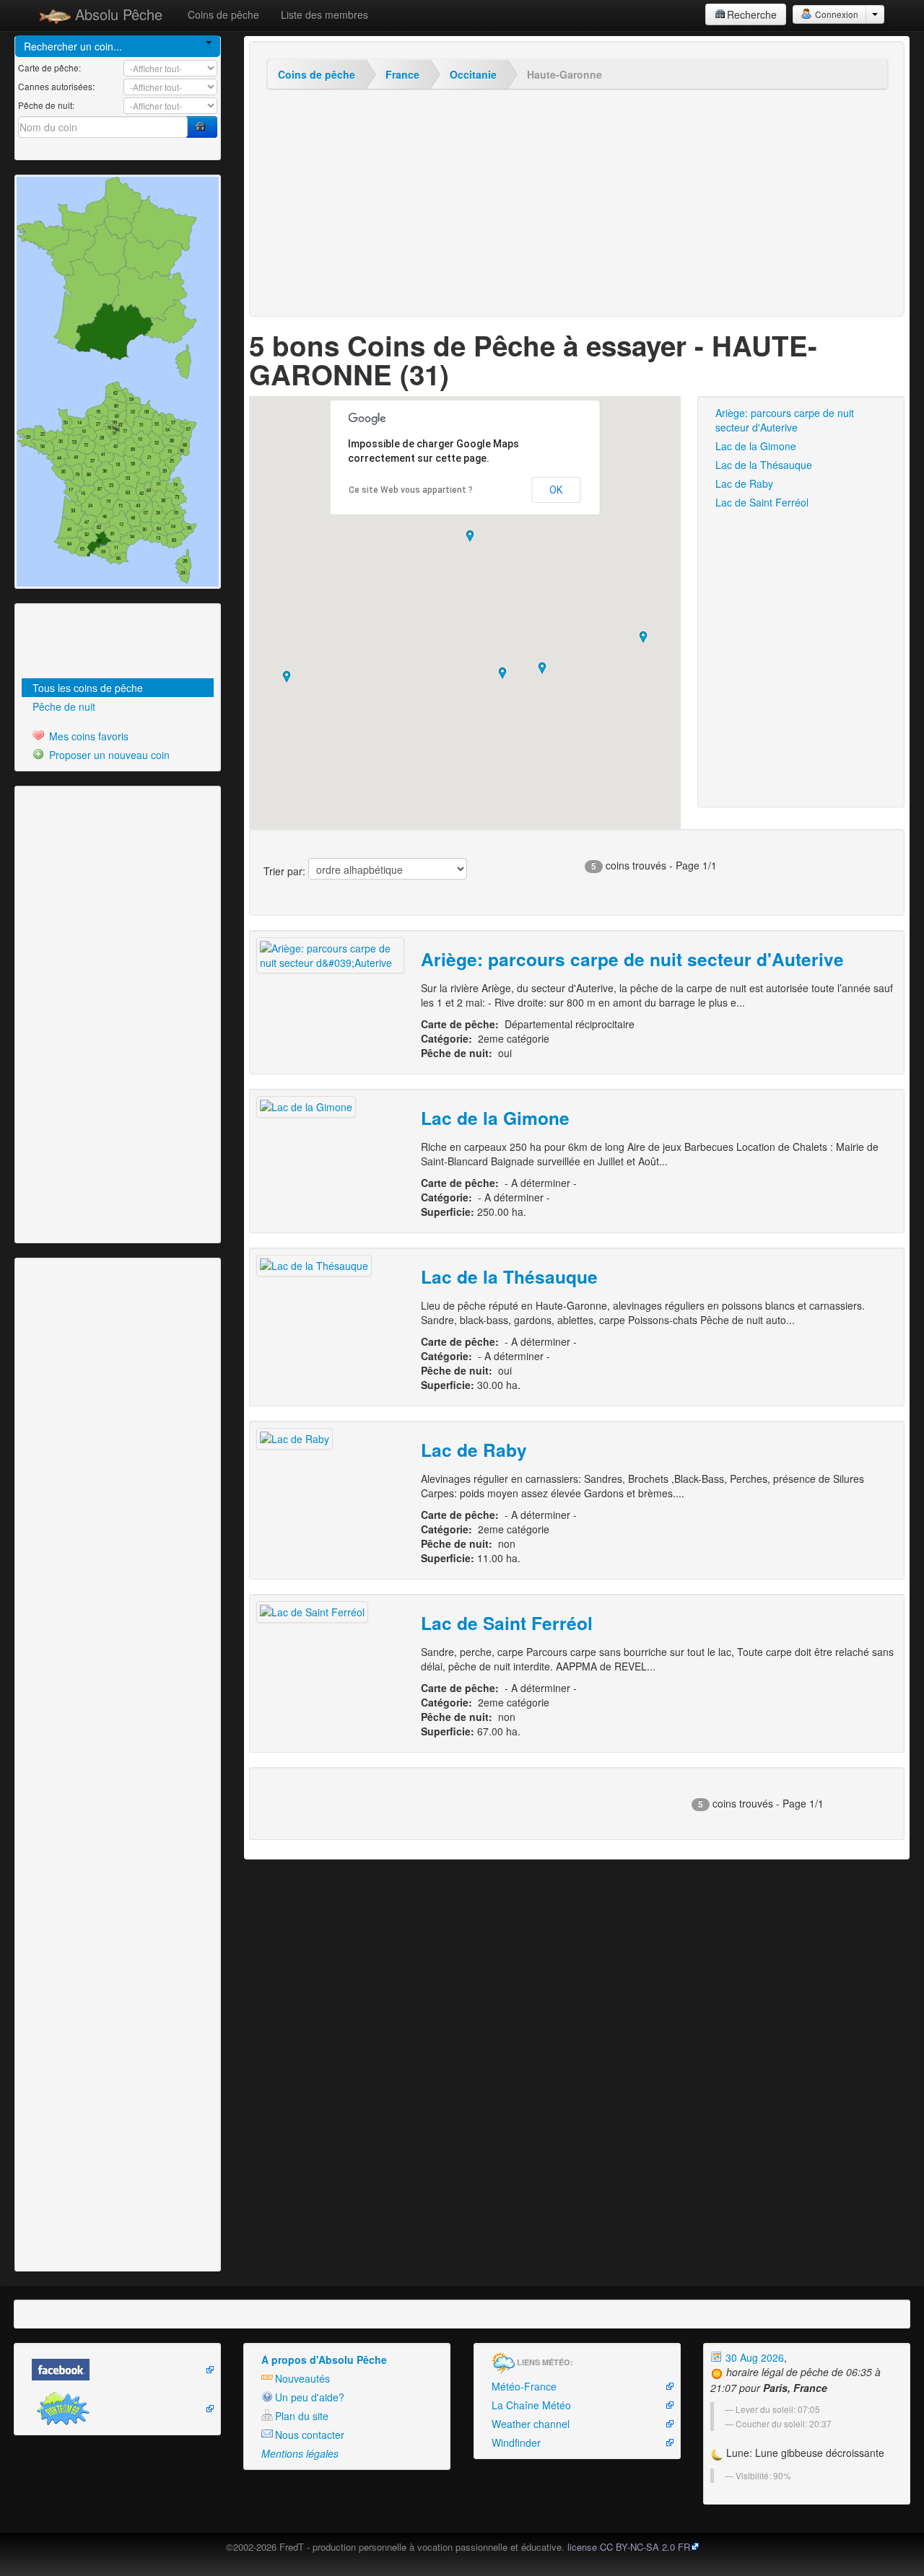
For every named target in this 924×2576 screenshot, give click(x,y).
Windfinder (516, 2443)
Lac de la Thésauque (764, 465)
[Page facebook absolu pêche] (117, 2370)
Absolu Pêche (117, 14)
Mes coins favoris (87, 736)
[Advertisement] (97, 643)
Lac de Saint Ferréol (762, 502)
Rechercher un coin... (73, 46)
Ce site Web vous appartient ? (411, 490)
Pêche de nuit (64, 706)
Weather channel (531, 2424)
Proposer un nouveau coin (108, 755)
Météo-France (524, 2386)
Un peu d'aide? (310, 2397)
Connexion (836, 14)
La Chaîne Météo (531, 2405)
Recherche (752, 14)
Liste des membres (324, 14)
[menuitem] (118, 688)
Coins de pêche (223, 14)
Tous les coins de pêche (88, 688)
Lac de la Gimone (756, 446)
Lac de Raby (744, 483)
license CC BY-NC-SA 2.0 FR (629, 2547)
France (402, 74)
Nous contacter (310, 2435)
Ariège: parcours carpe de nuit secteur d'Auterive (785, 420)
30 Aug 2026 (753, 2357)
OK (556, 490)
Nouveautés (302, 2378)
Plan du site (302, 2416)
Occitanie (473, 74)
